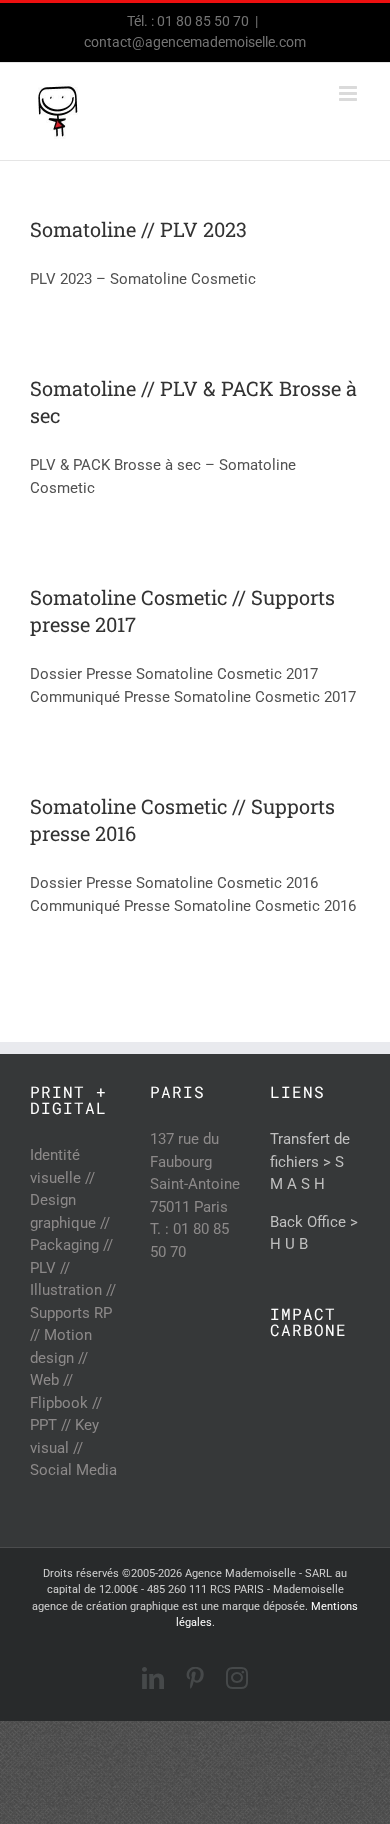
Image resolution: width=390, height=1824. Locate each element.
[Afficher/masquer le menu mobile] (349, 93)
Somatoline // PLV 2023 (138, 229)
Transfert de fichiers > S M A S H (310, 1161)
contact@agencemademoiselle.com (195, 42)
